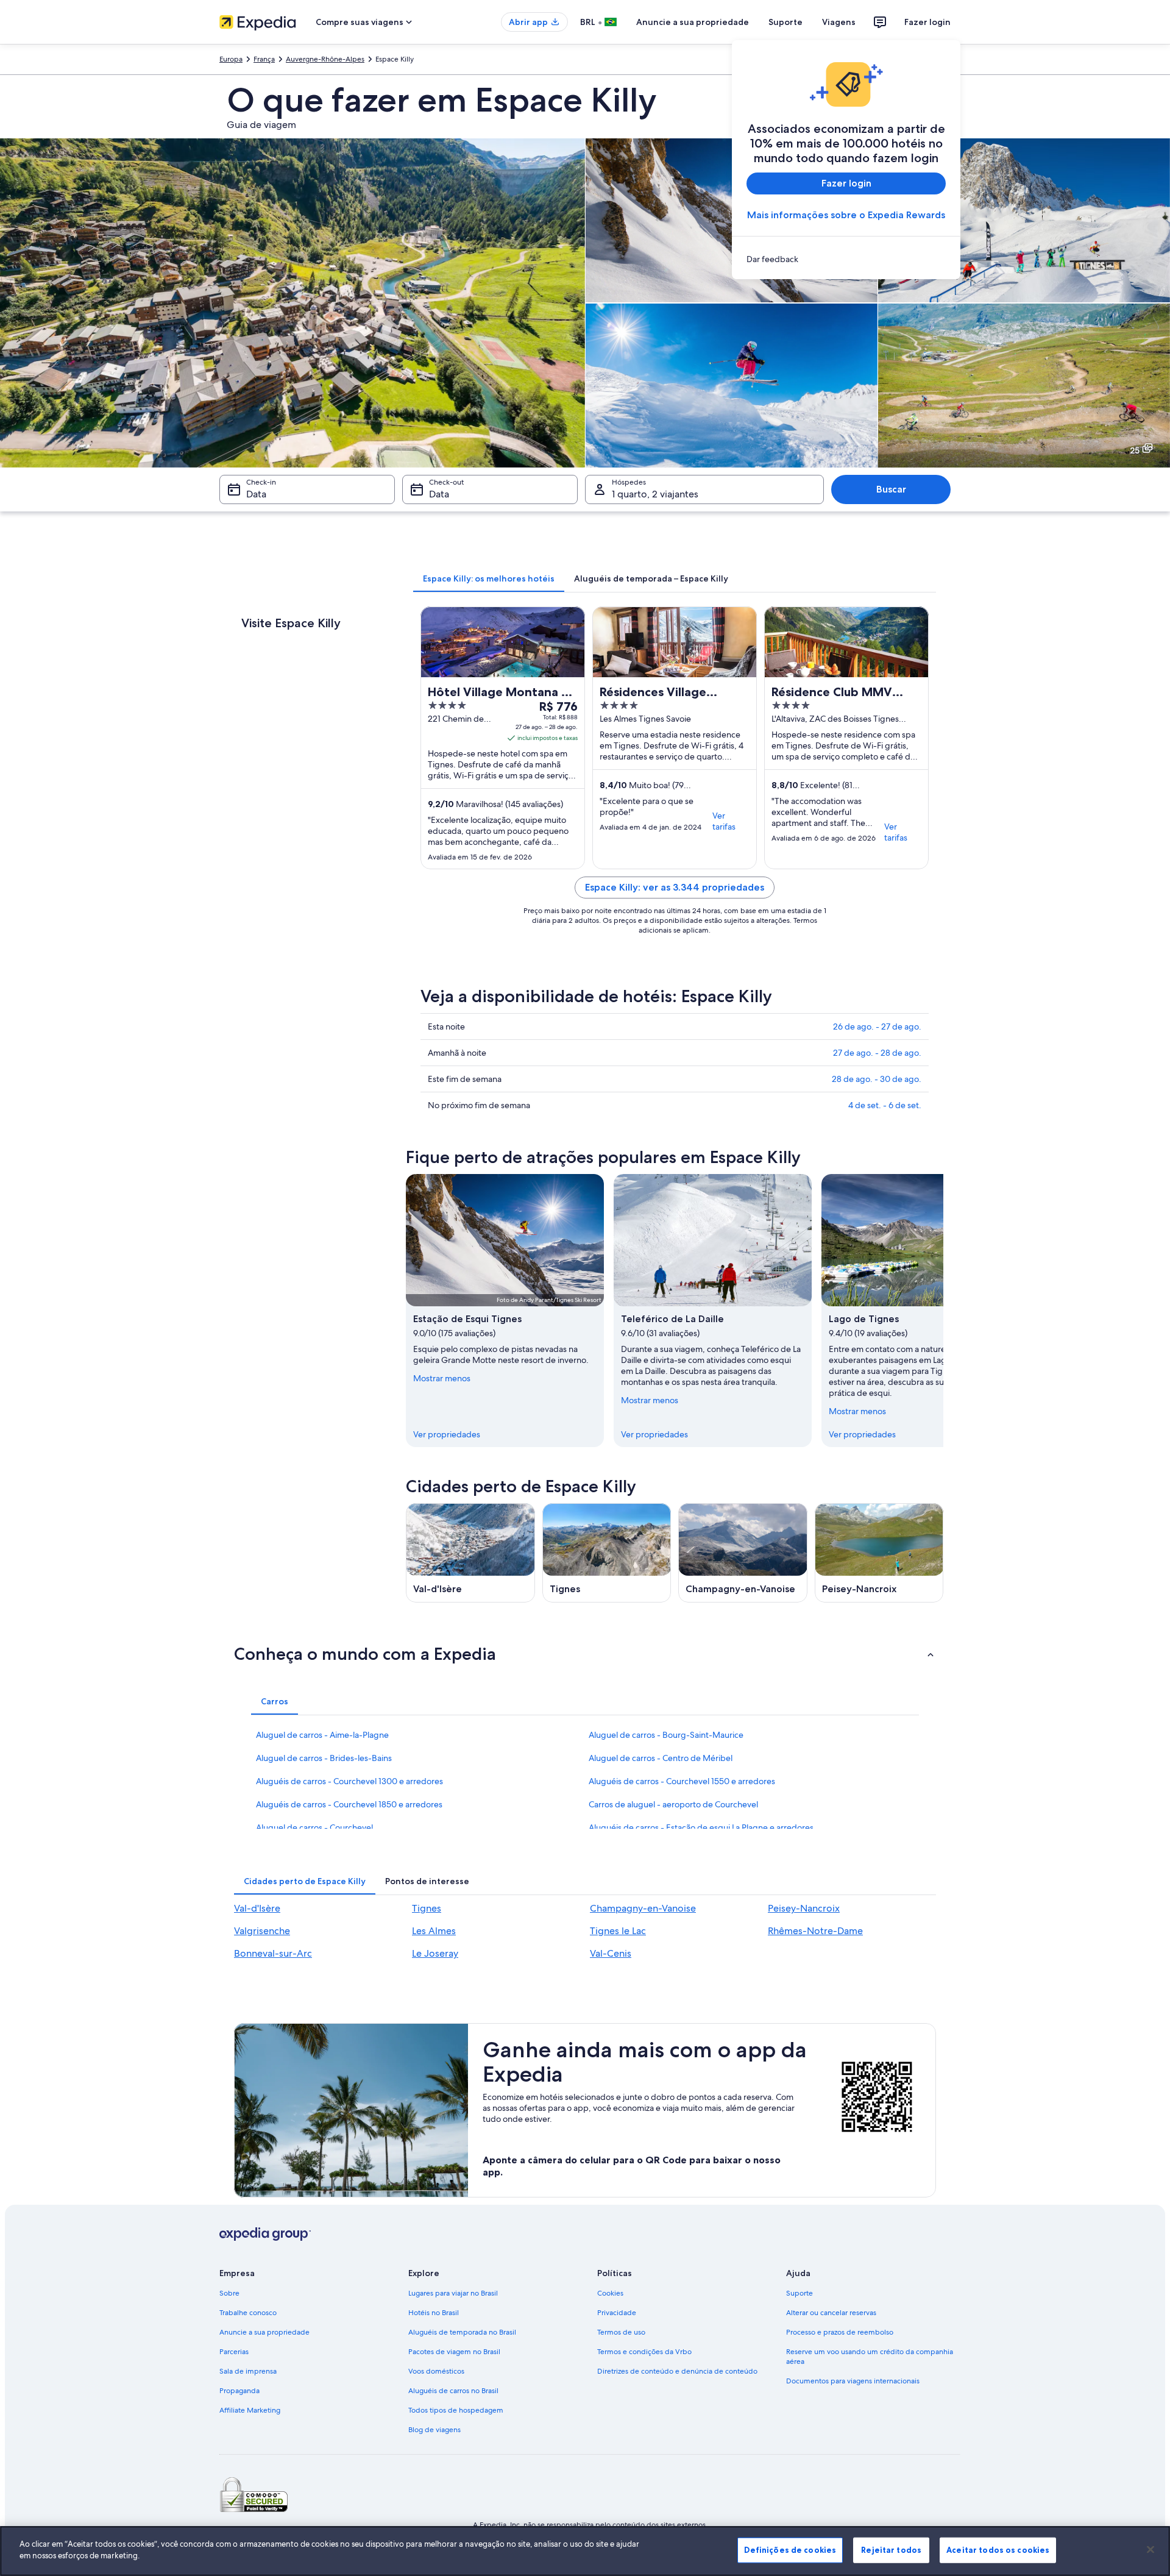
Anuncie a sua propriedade (693, 22)
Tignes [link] (427, 1908)
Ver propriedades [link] (447, 1434)
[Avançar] (943, 1311)
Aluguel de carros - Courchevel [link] (314, 1827)
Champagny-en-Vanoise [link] (643, 1908)
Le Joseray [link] (435, 1953)
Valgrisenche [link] (262, 1931)
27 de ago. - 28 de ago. (877, 1053)
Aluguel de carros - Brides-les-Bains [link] (324, 1758)
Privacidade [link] (617, 2313)
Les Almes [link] (434, 1931)
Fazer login (927, 22)
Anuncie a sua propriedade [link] (264, 2332)
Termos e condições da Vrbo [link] (644, 2352)
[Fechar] (1150, 2549)
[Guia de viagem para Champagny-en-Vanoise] (743, 1553)
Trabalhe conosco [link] (248, 2313)
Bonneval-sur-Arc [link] (273, 1953)
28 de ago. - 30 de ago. (877, 1079)
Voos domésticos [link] (436, 2371)
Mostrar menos (442, 1378)
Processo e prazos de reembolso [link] (840, 2332)
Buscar (891, 489)
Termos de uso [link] (621, 2332)
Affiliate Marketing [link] (250, 2410)
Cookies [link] (610, 2293)
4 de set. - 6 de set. (885, 1105)
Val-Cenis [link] (611, 1953)
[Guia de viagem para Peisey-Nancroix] (879, 1553)
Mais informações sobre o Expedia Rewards (846, 215)
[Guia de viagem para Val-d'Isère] (470, 1553)
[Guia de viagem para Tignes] (607, 1553)
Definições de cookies (790, 2550)
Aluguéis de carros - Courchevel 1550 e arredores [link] (682, 1781)
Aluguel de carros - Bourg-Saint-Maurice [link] (666, 1735)
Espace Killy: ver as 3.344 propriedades (675, 887)
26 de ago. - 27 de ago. (877, 1026)
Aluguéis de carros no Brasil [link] (453, 2391)
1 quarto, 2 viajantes (655, 494)
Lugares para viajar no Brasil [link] (453, 2293)
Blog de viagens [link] (434, 2430)
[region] (585, 2551)
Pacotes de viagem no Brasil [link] (454, 2352)
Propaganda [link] (239, 2391)
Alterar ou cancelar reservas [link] (831, 2313)
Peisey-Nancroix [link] (804, 1908)
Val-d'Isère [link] (257, 1908)
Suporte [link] (799, 2293)
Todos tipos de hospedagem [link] (456, 2410)
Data (256, 494)
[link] (846, 259)
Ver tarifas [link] (724, 821)
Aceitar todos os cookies (998, 2550)
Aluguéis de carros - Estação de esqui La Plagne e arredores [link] (701, 1827)
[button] (585, 1654)
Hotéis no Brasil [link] (434, 2313)
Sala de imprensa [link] (248, 2371)
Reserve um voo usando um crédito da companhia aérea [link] (870, 2357)
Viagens (839, 22)
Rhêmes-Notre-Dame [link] (815, 1931)
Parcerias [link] (234, 2352)
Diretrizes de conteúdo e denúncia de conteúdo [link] (677, 2371)
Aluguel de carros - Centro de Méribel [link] (661, 1758)
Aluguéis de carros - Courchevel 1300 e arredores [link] (349, 1781)
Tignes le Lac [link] (618, 1931)
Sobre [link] (229, 2293)
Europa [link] (231, 59)
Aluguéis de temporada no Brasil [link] (462, 2332)
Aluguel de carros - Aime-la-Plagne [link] (322, 1735)
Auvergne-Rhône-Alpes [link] (325, 59)
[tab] (489, 578)
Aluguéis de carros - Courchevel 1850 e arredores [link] (349, 1804)
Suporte (785, 22)
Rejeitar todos (891, 2550)
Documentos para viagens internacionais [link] (853, 2381)
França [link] (264, 59)
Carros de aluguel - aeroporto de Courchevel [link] (673, 1804)
